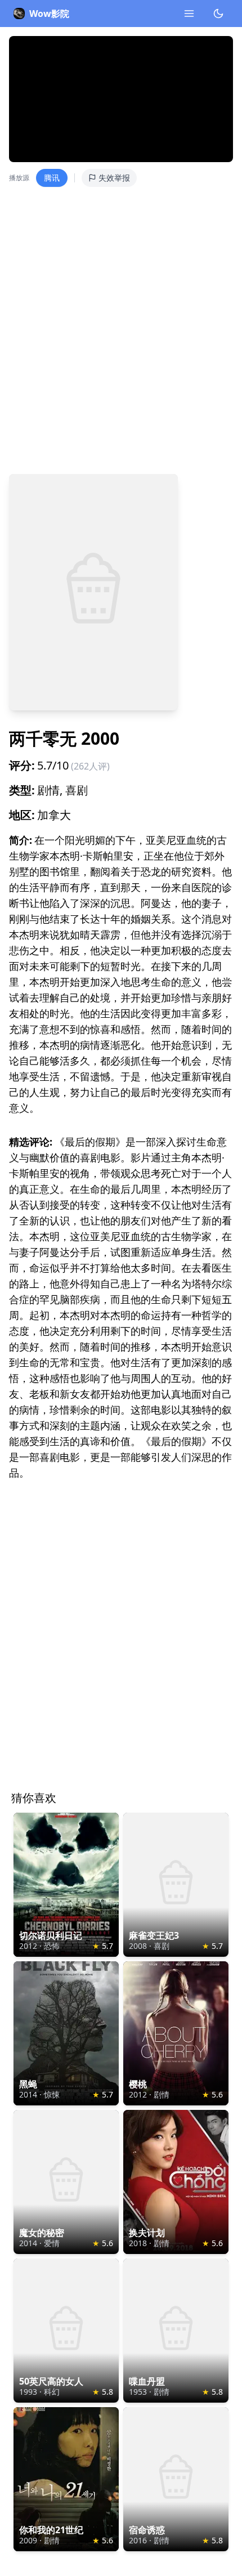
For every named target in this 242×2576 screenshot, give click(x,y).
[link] (66, 1885)
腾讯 (52, 178)
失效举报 (114, 178)
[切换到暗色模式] (218, 14)
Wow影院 (49, 14)
